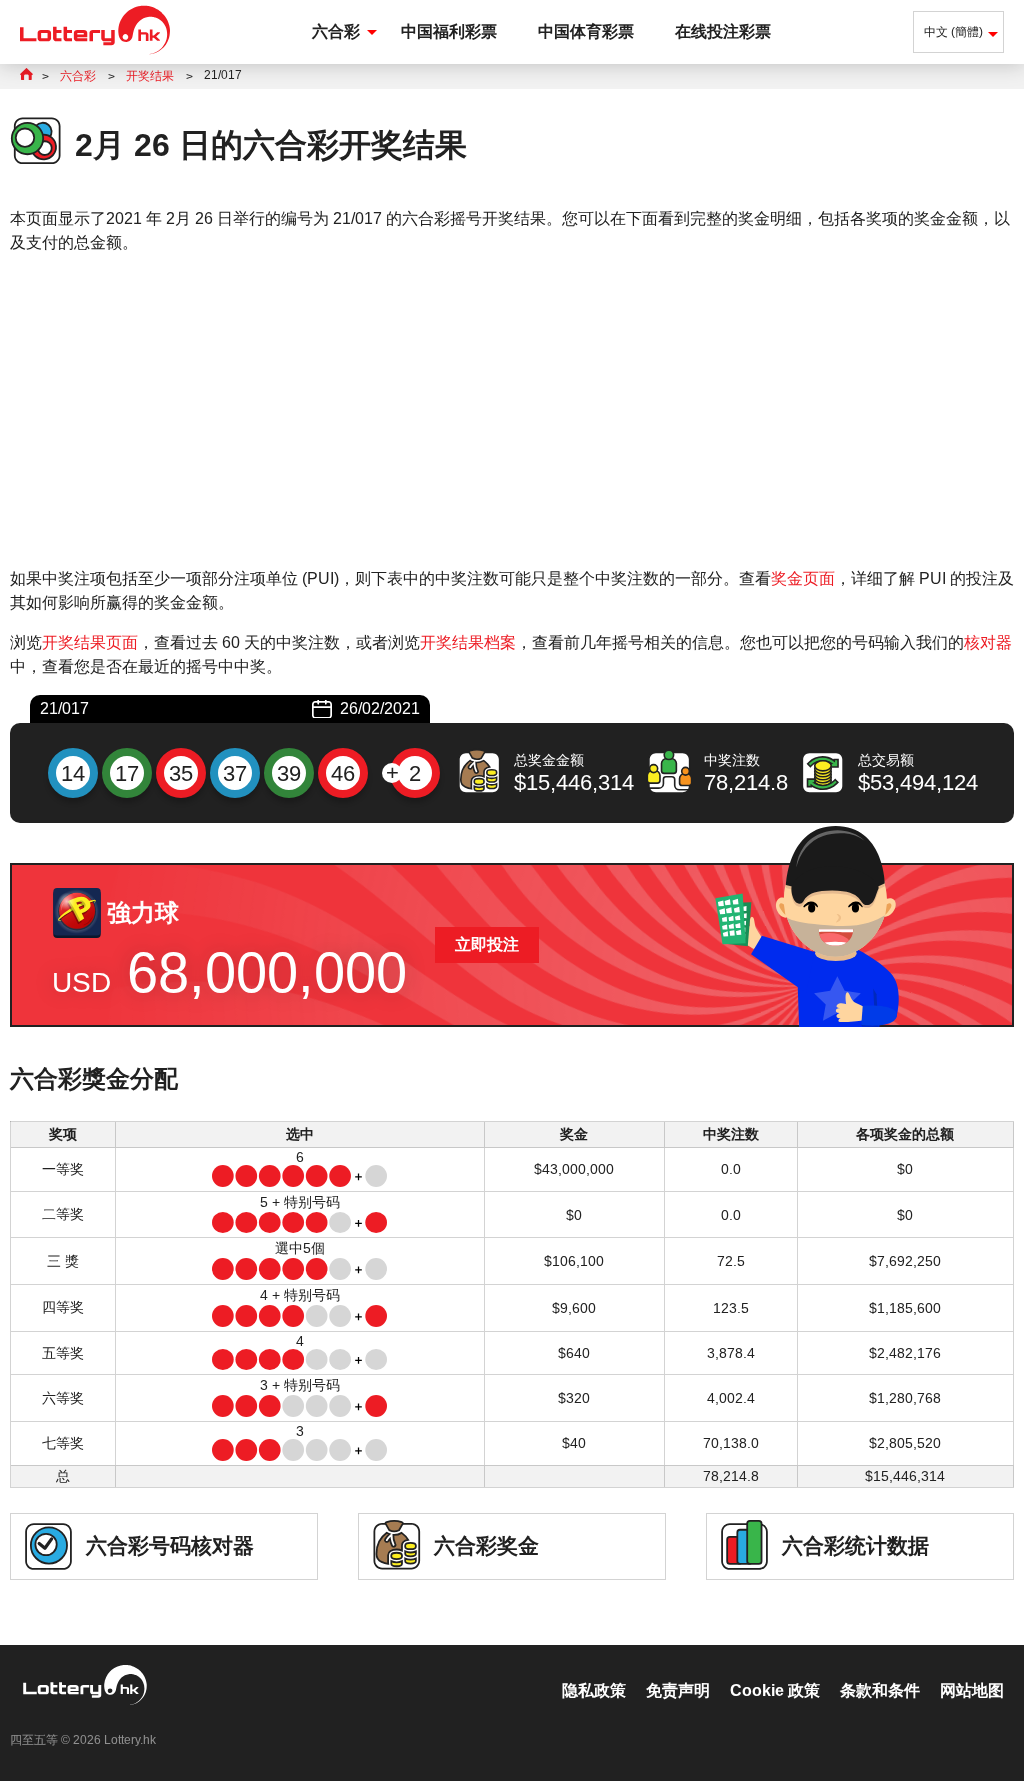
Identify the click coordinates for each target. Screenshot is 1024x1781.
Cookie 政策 (775, 1690)
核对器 (988, 642)
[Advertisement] (512, 411)
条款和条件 (880, 1690)
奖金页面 (803, 578)
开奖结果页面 (90, 642)
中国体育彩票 (586, 31)
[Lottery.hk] (95, 54)
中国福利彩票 (449, 31)
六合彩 (336, 31)
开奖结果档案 (468, 642)
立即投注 (487, 944)
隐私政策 (594, 1690)
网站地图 (972, 1690)
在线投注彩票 (723, 31)
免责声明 (678, 1690)
